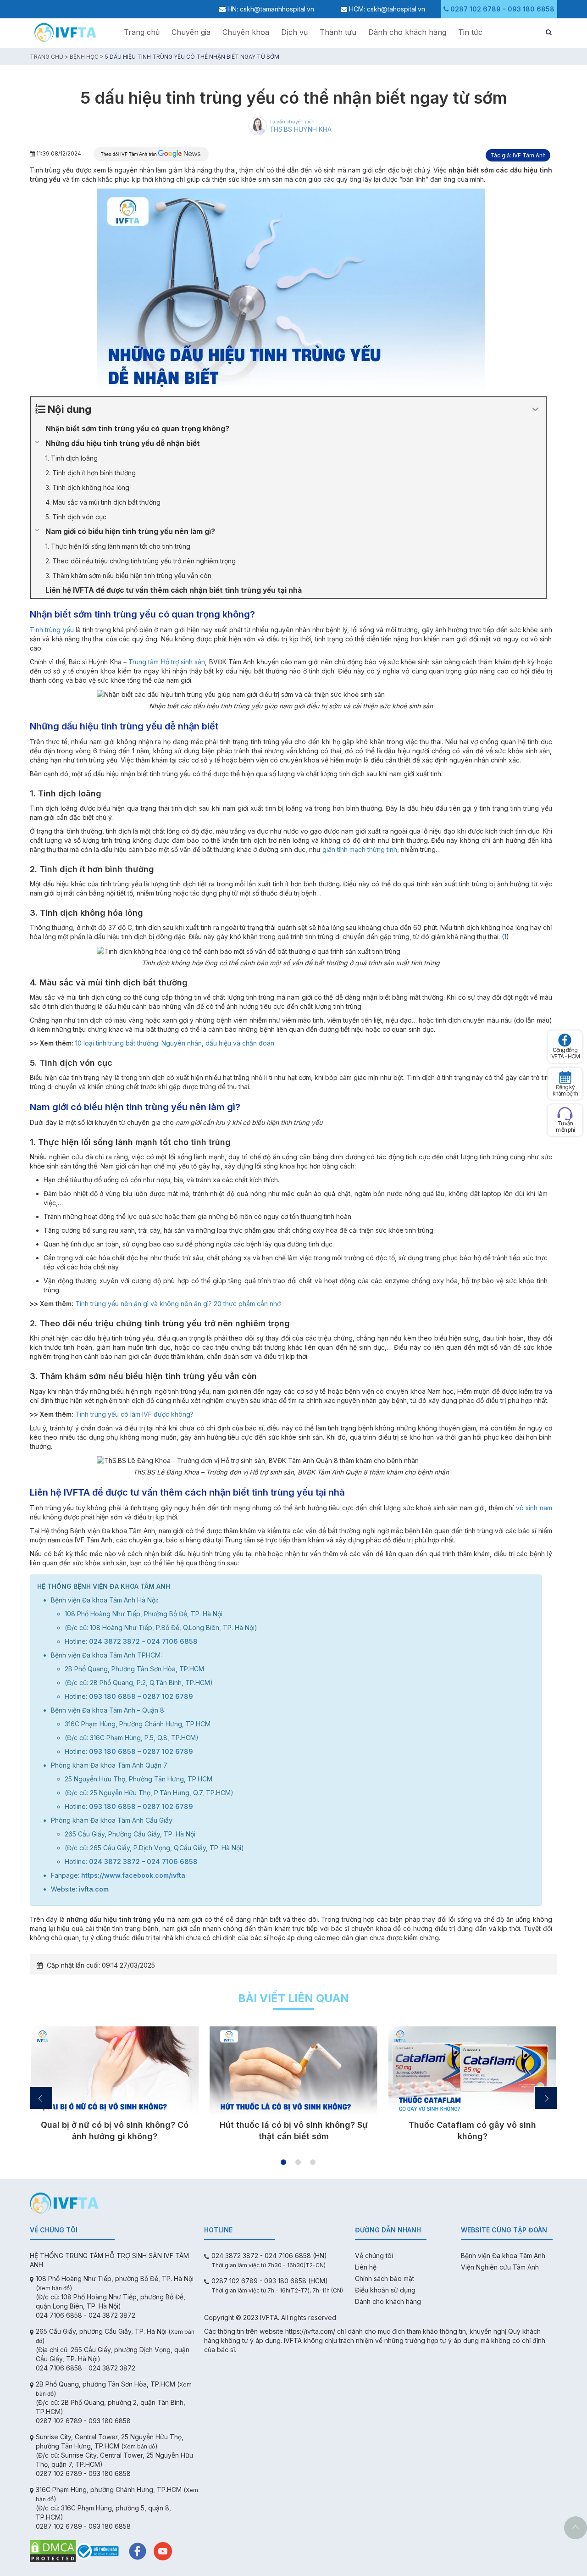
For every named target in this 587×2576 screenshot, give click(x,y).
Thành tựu (338, 32)
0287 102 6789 (476, 9)
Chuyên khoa (246, 32)
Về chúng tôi (374, 2256)
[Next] (546, 2098)
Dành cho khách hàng (407, 32)
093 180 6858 (531, 9)
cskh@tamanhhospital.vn (277, 9)
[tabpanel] (115, 2088)
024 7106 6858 (172, 1641)
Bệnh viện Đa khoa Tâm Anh (503, 2256)
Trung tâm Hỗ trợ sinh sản (167, 662)
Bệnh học (84, 57)
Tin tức (470, 32)
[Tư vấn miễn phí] (565, 1114)
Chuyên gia (191, 32)
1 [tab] (283, 2162)
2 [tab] (298, 2162)
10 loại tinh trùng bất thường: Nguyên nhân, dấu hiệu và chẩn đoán (175, 1043)
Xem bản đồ (54, 2288)
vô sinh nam (534, 1508)
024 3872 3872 (114, 1641)
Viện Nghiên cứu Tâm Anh (500, 2267)
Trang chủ (142, 32)
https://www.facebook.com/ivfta (133, 1875)
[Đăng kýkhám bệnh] (565, 1077)
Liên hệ (366, 2267)
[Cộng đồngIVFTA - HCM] (565, 1040)
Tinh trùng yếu (52, 630)
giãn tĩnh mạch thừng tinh (360, 849)
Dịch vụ (294, 32)
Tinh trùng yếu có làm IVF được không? (134, 1414)
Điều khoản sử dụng (385, 2290)
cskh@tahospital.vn (396, 9)
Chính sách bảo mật (385, 2278)
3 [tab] (313, 2162)
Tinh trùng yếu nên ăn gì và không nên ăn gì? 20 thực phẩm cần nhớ (178, 1304)
